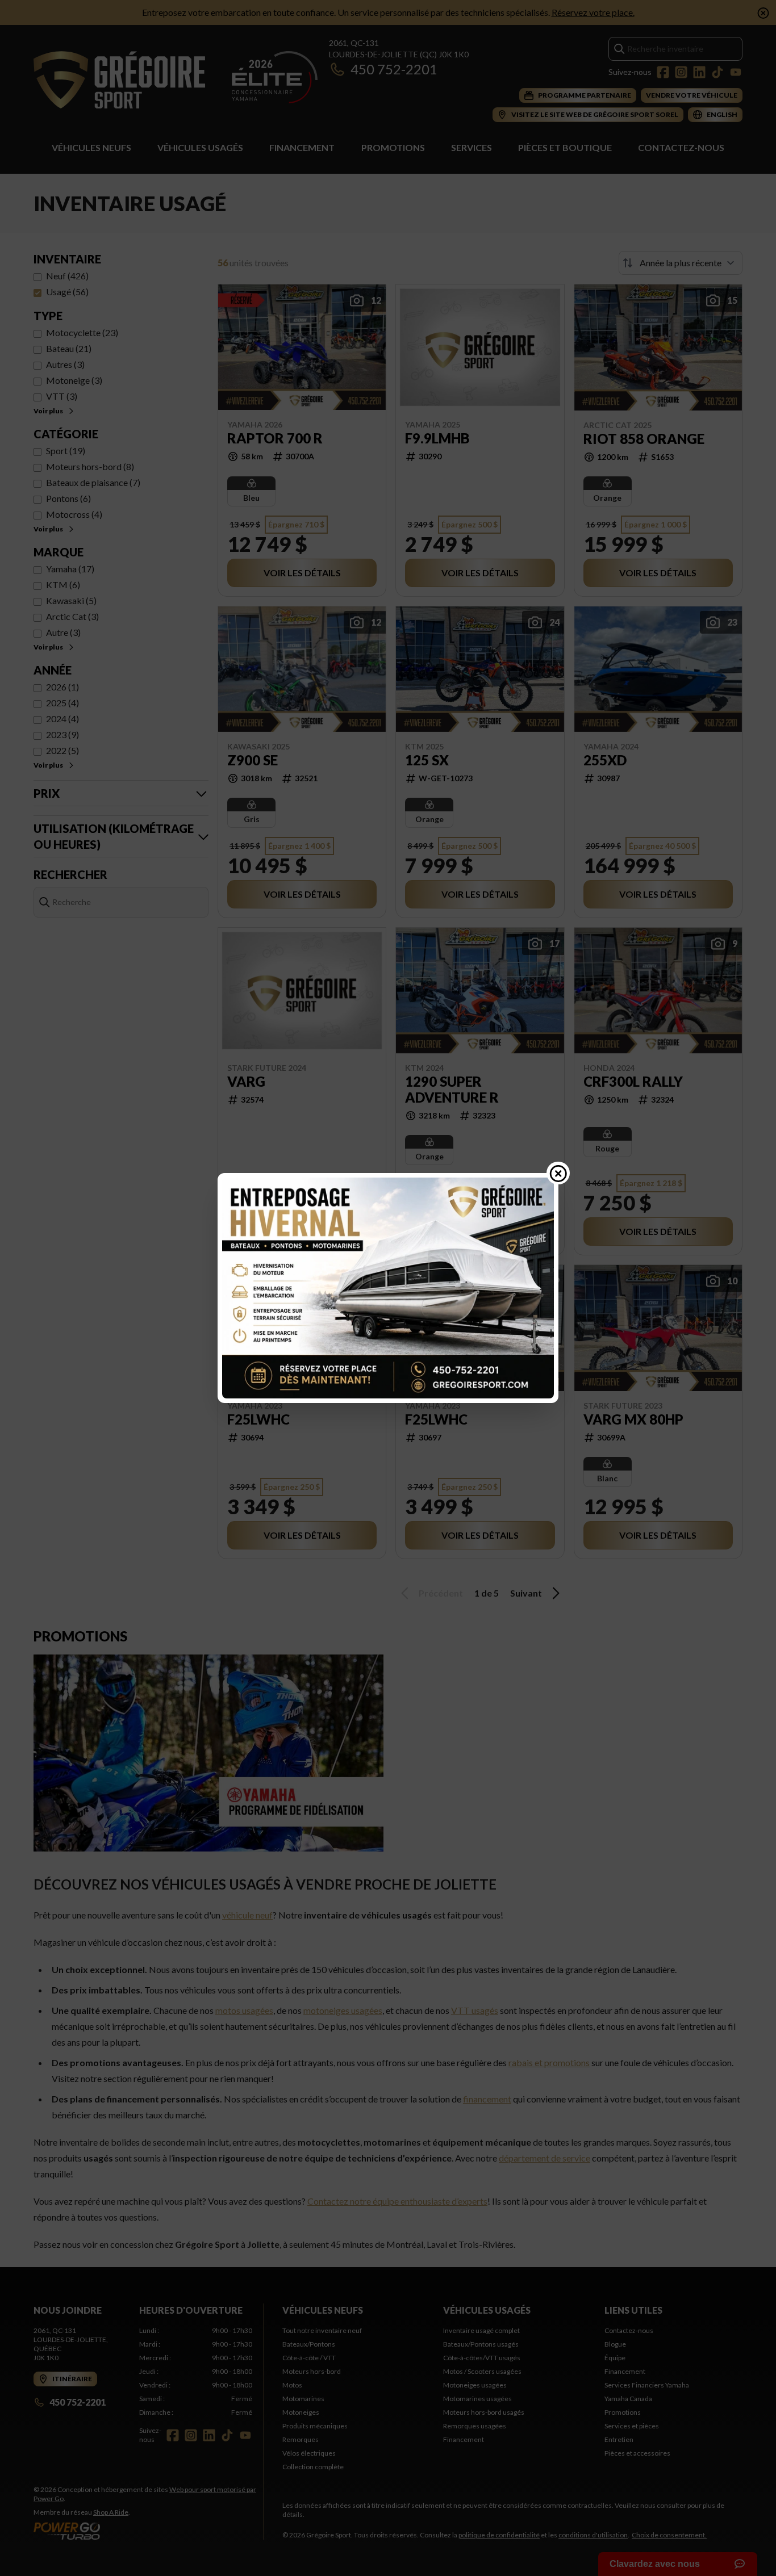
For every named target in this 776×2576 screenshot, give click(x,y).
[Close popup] (558, 1173)
